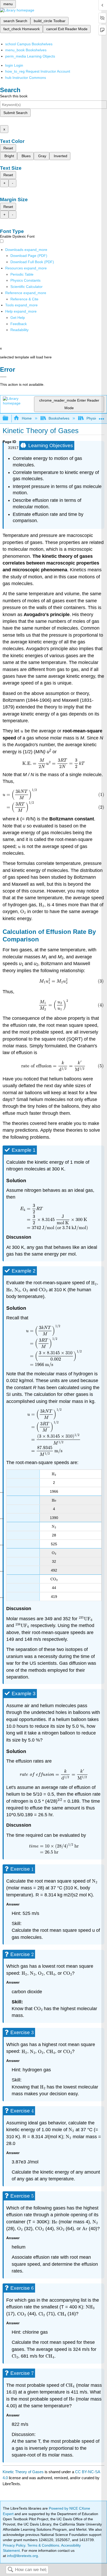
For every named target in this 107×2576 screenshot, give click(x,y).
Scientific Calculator (26, 287)
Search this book (14, 96)
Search (10, 2570)
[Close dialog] (3, 377)
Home (27, 418)
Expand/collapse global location (102, 417)
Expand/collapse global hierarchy (9, 418)
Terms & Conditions (43, 2545)
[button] (19, 324)
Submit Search (15, 113)
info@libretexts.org (22, 2556)
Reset (8, 148)
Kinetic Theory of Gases (23, 2472)
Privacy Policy (14, 2545)
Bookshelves (59, 418)
